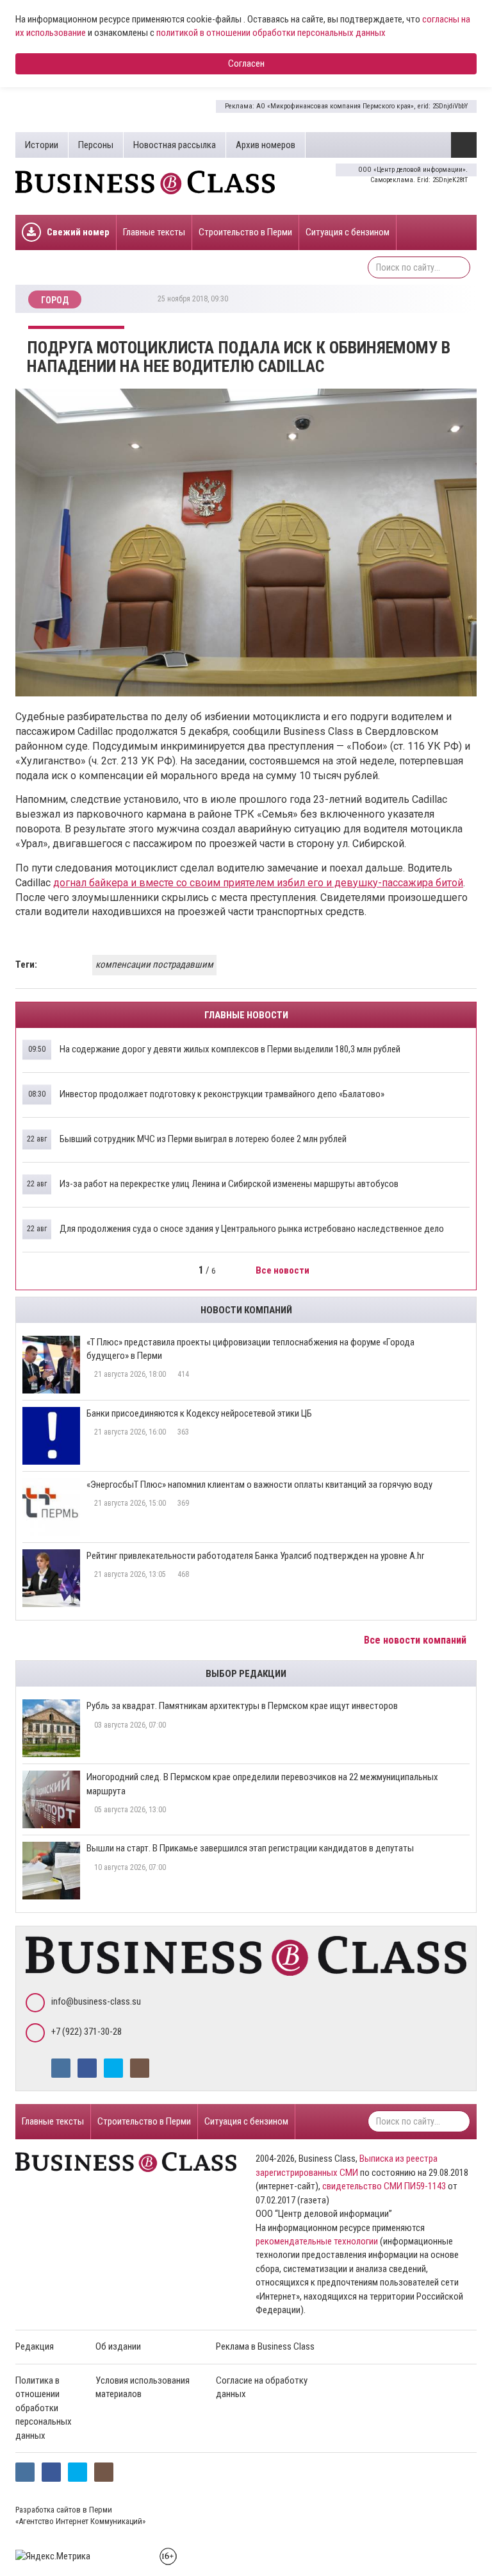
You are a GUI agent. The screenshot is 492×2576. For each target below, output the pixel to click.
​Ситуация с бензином (348, 232)
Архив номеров (266, 145)
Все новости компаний (416, 1640)
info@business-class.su (96, 2001)
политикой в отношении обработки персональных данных (271, 33)
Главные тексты (154, 232)
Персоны (96, 145)
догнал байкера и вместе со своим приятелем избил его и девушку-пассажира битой (258, 883)
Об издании (118, 2346)
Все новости (283, 1270)
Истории (42, 145)
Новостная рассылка (175, 145)
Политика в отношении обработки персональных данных (44, 2408)
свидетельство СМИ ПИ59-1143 (384, 2186)
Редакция (35, 2346)
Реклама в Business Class (265, 2346)
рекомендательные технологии (317, 2241)
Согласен (246, 63)
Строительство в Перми (245, 232)
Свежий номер (78, 232)
